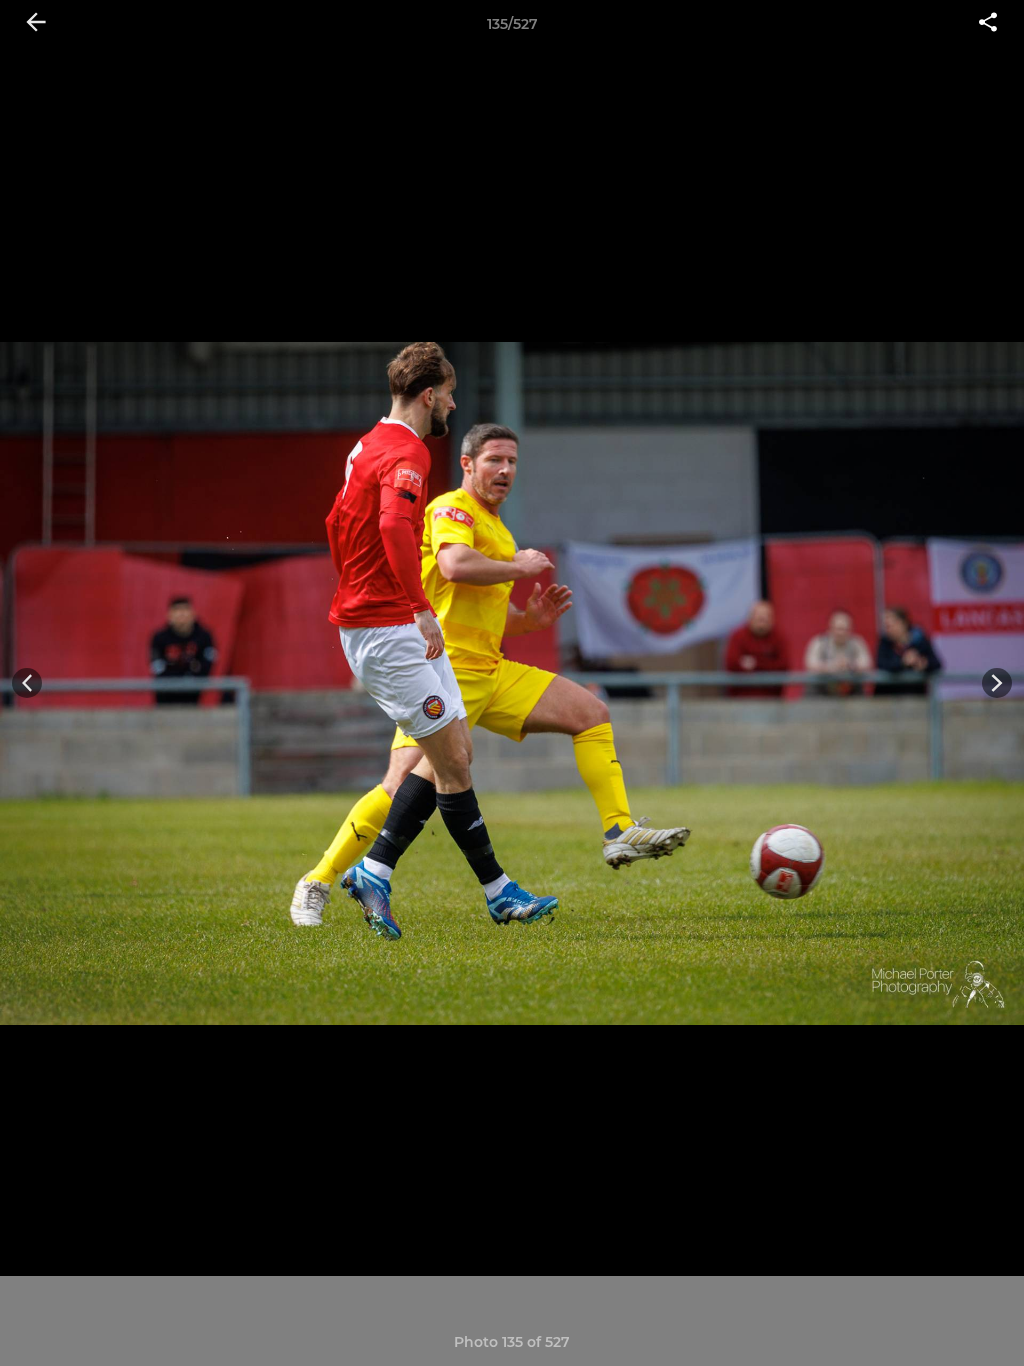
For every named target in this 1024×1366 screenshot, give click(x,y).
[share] (988, 24)
